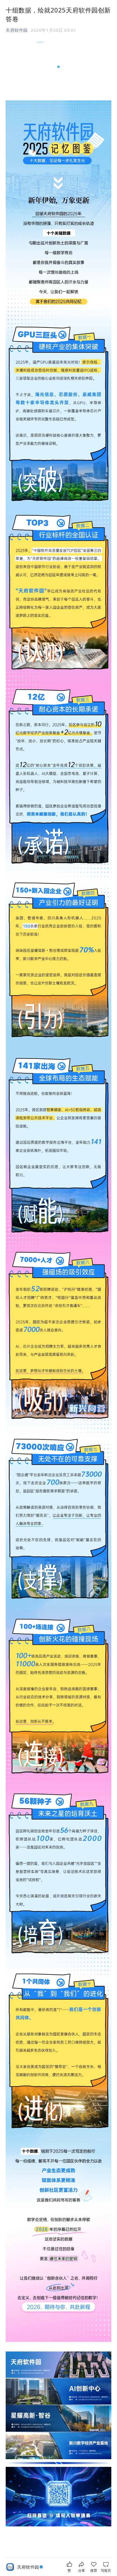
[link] (31, 2567)
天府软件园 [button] (17, 30)
